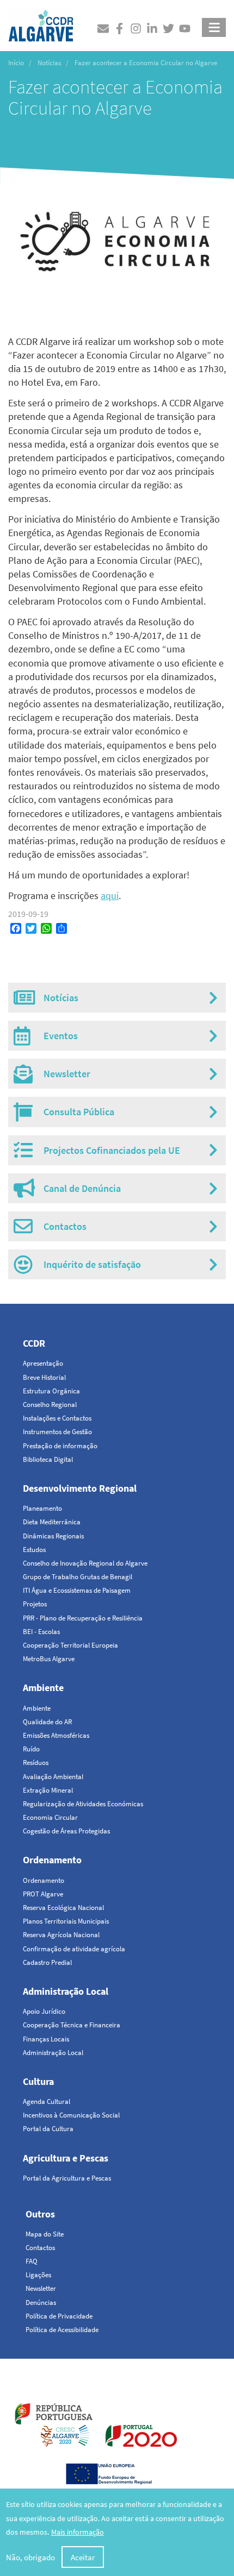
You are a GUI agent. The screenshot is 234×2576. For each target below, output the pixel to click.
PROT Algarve (43, 1894)
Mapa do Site (45, 2234)
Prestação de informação (60, 1446)
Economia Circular (50, 1817)
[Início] (41, 23)
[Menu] (214, 27)
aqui (110, 896)
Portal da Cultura (48, 2129)
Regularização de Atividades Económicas (83, 1804)
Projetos (35, 1604)
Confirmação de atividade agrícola (74, 1949)
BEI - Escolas (41, 1632)
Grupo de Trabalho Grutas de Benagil (78, 1577)
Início (16, 63)
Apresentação (43, 1363)
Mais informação (78, 2532)
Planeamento (42, 1508)
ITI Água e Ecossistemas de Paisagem (77, 1590)
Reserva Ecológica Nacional (63, 1908)
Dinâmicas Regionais (53, 1536)
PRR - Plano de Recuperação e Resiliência (83, 1618)
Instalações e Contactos (57, 1418)
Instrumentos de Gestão (57, 1432)
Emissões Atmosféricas (56, 1735)
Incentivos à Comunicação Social (71, 2115)
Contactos (40, 2248)
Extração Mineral (48, 1790)
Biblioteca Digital (48, 1459)
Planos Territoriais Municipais (66, 1921)
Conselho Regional (50, 1405)
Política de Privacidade (59, 2316)
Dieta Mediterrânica (52, 1522)
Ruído (31, 1749)
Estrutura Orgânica (51, 1391)
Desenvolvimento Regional (80, 1488)
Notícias (49, 63)
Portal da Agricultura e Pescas (67, 2178)
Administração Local (66, 1991)
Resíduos (36, 1763)
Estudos (34, 1550)
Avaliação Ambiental (53, 1777)
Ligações (38, 2275)
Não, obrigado (30, 2557)
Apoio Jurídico (44, 2011)
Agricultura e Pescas (66, 2158)
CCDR (34, 1343)
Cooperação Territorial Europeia (70, 1645)
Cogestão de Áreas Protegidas (66, 1831)
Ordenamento (52, 1860)
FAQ (32, 2261)
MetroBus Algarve (49, 1659)
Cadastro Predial (47, 1962)
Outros (40, 2214)
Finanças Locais (46, 2039)
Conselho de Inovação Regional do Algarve (85, 1563)
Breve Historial (44, 1377)
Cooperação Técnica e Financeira (72, 2025)
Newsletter (41, 2288)
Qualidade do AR (47, 1722)
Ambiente (43, 1688)
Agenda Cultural (47, 2101)
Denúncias (41, 2302)
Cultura (38, 2081)
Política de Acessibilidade (62, 2330)
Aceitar (83, 2557)
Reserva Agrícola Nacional (61, 1935)
